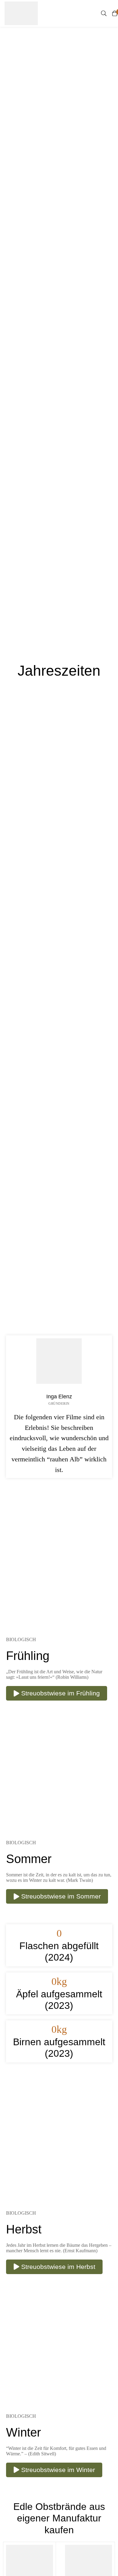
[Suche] (104, 13)
